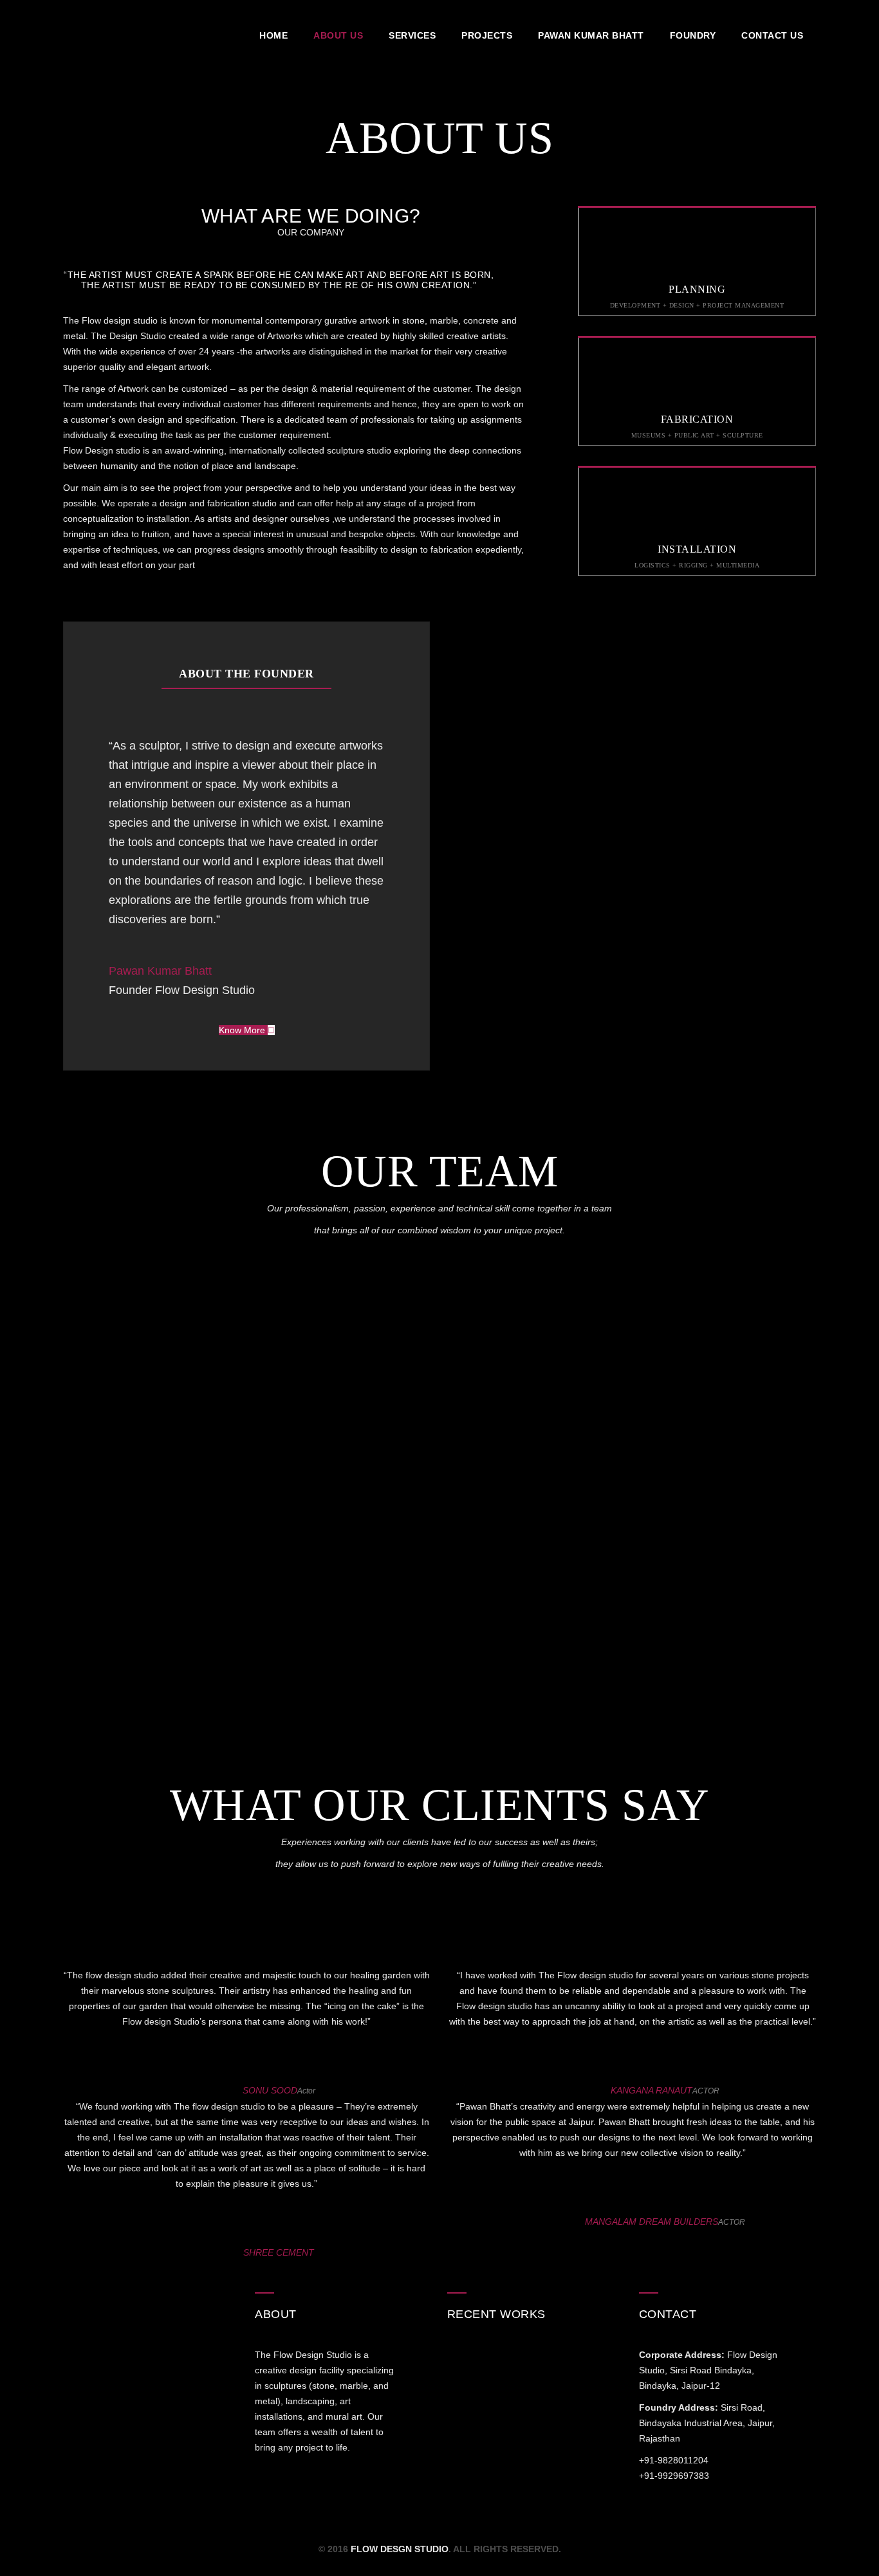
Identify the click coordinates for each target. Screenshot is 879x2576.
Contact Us (772, 35)
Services (412, 35)
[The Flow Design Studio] (127, 35)
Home (273, 35)
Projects (487, 35)
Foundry (693, 35)
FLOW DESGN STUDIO (400, 2549)
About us (338, 35)
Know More (243, 1030)
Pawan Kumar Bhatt (591, 35)
